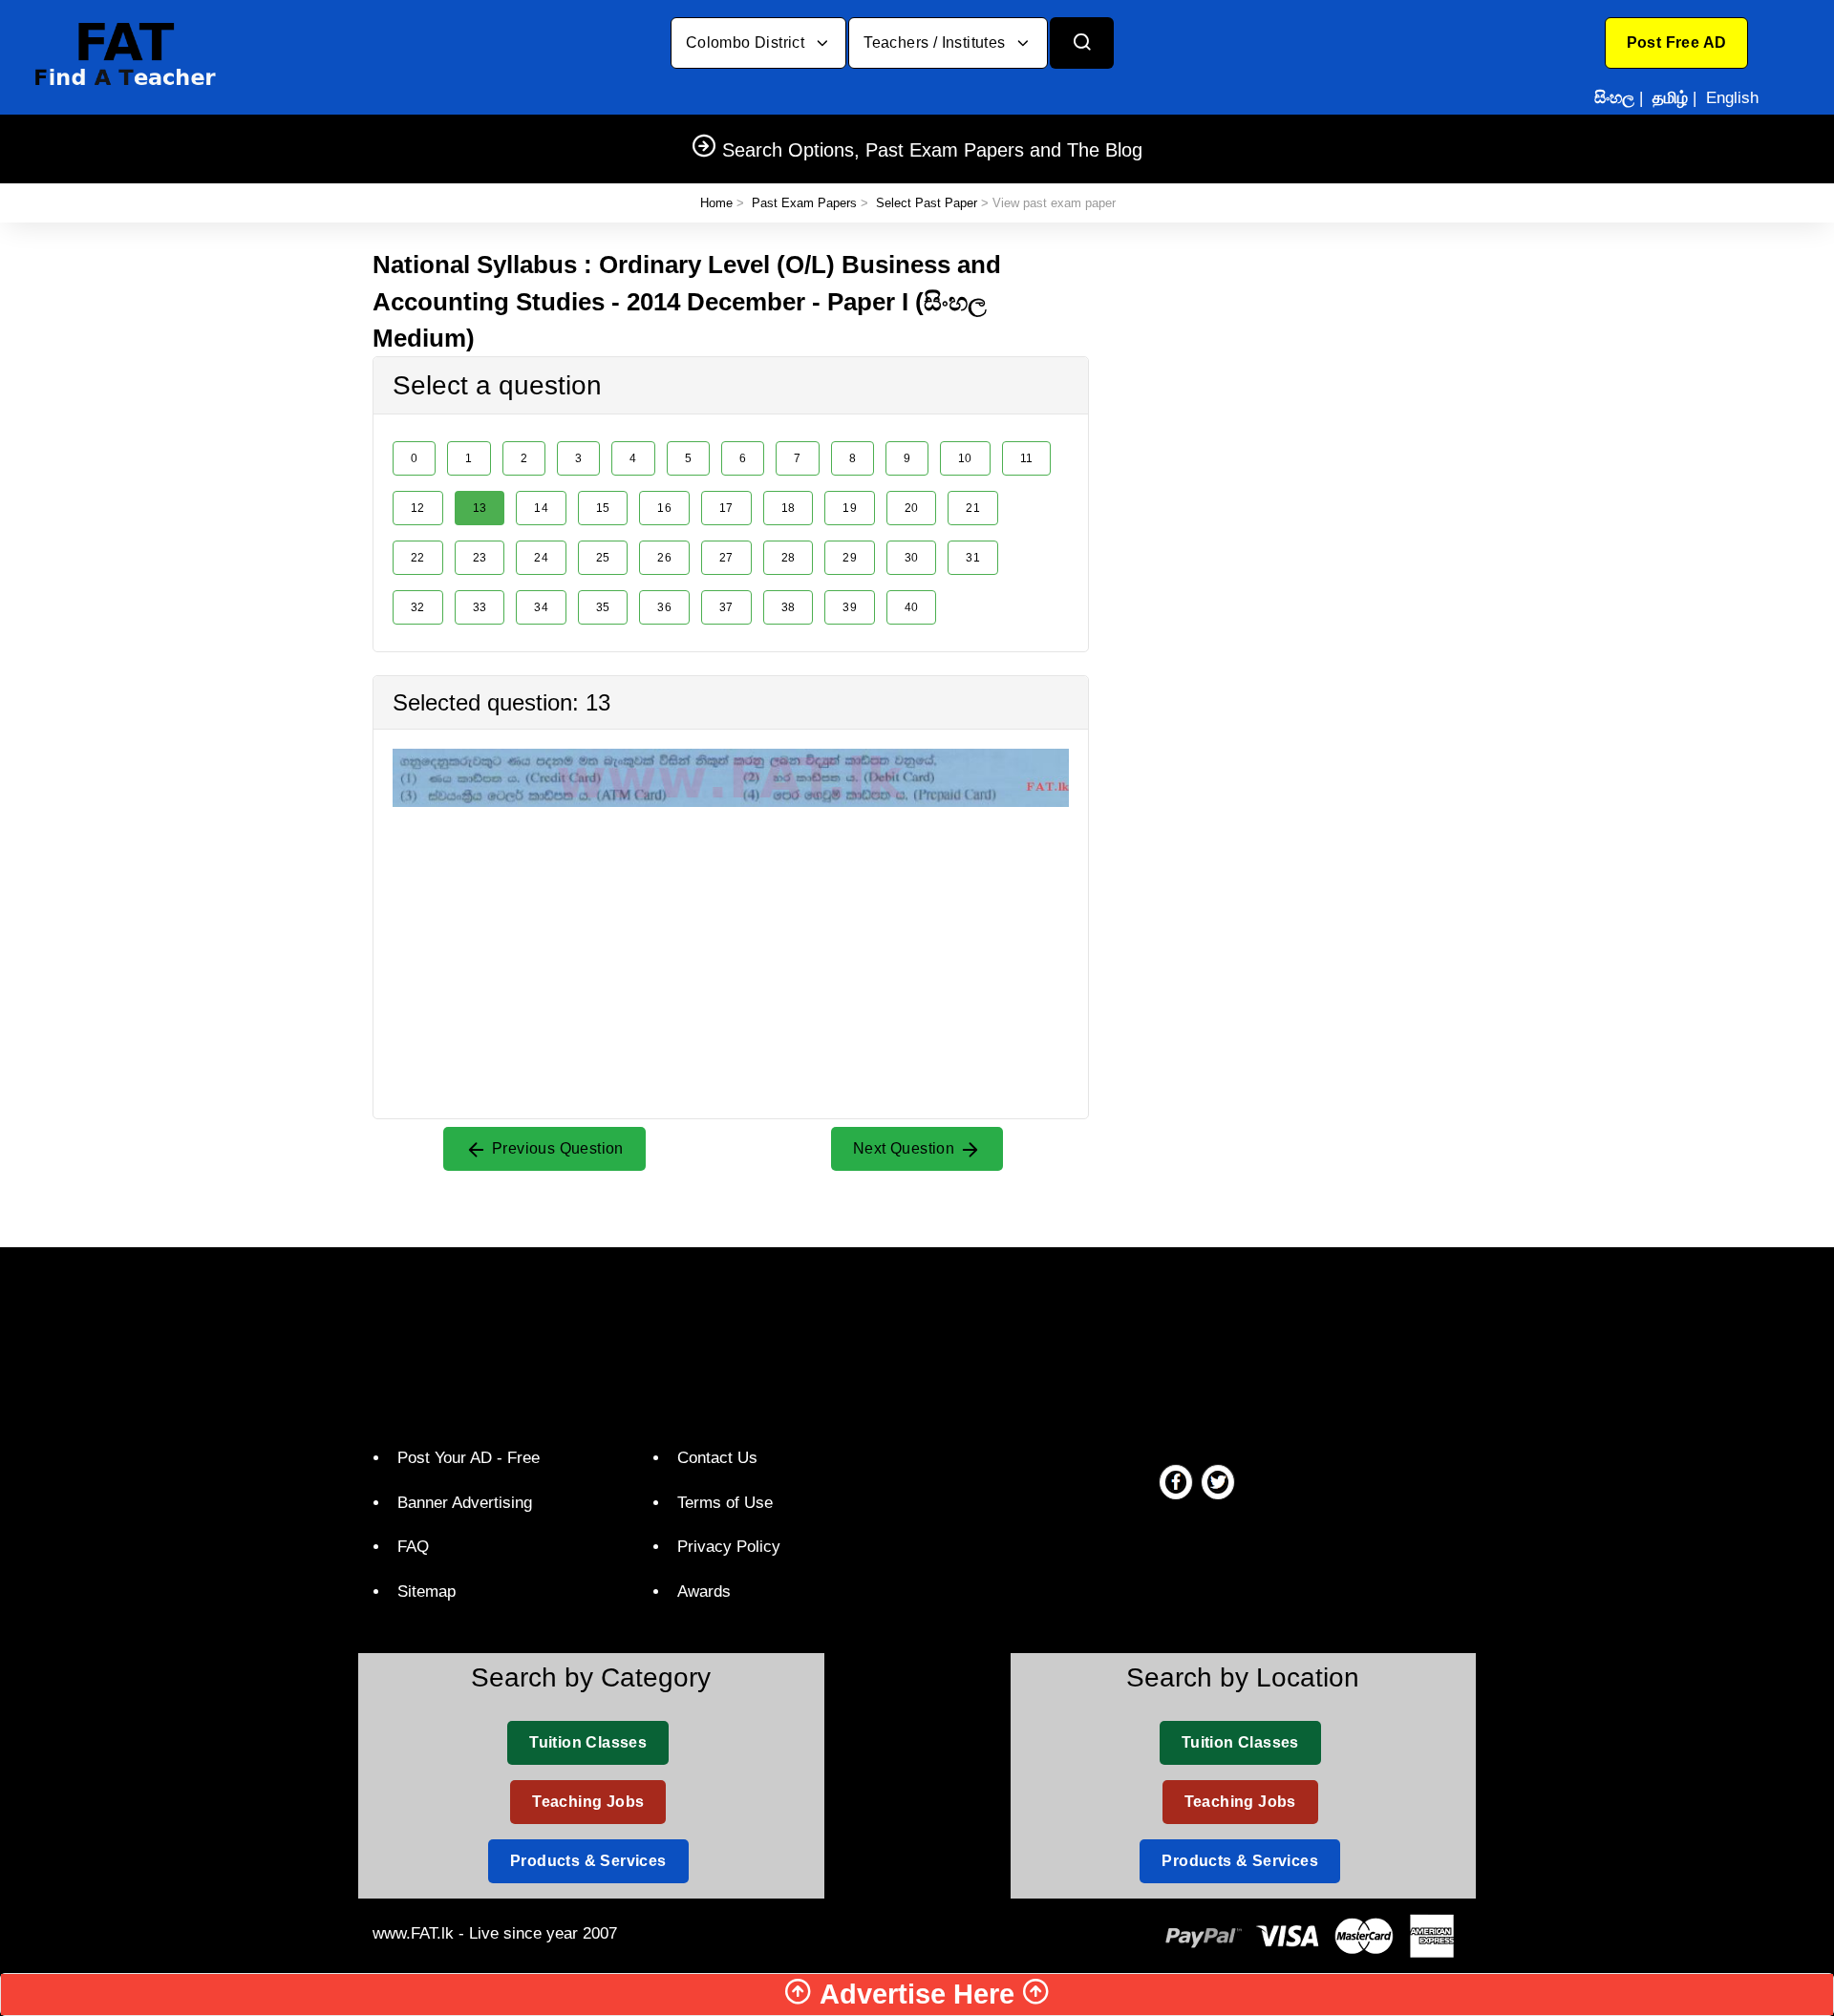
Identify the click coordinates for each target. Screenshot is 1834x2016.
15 (603, 508)
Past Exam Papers (804, 203)
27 (726, 558)
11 (1027, 458)
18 (789, 508)
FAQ (413, 1547)
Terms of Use (725, 1503)
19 (850, 508)
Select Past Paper (927, 203)
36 (664, 607)
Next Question (906, 1148)
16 (664, 508)
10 (965, 458)
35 (603, 607)
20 (912, 508)
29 (850, 558)
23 (480, 558)
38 (789, 607)
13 (480, 508)
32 (418, 607)
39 (850, 607)
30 (912, 558)
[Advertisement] (731, 941)
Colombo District (747, 42)
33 (480, 607)
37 (726, 607)
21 (973, 508)
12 (418, 508)
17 (726, 508)
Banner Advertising (465, 1503)
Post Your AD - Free (469, 1458)
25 (603, 558)
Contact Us (717, 1458)
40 (912, 607)
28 (789, 558)
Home (716, 203)
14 (541, 508)
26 (664, 558)
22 (418, 558)
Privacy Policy (729, 1547)
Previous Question (556, 1148)
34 (541, 607)
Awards (704, 1592)
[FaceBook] (1176, 1481)
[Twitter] (1218, 1481)
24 (541, 558)
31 (973, 558)
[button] (1677, 43)
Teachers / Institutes (937, 42)
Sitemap (427, 1592)
